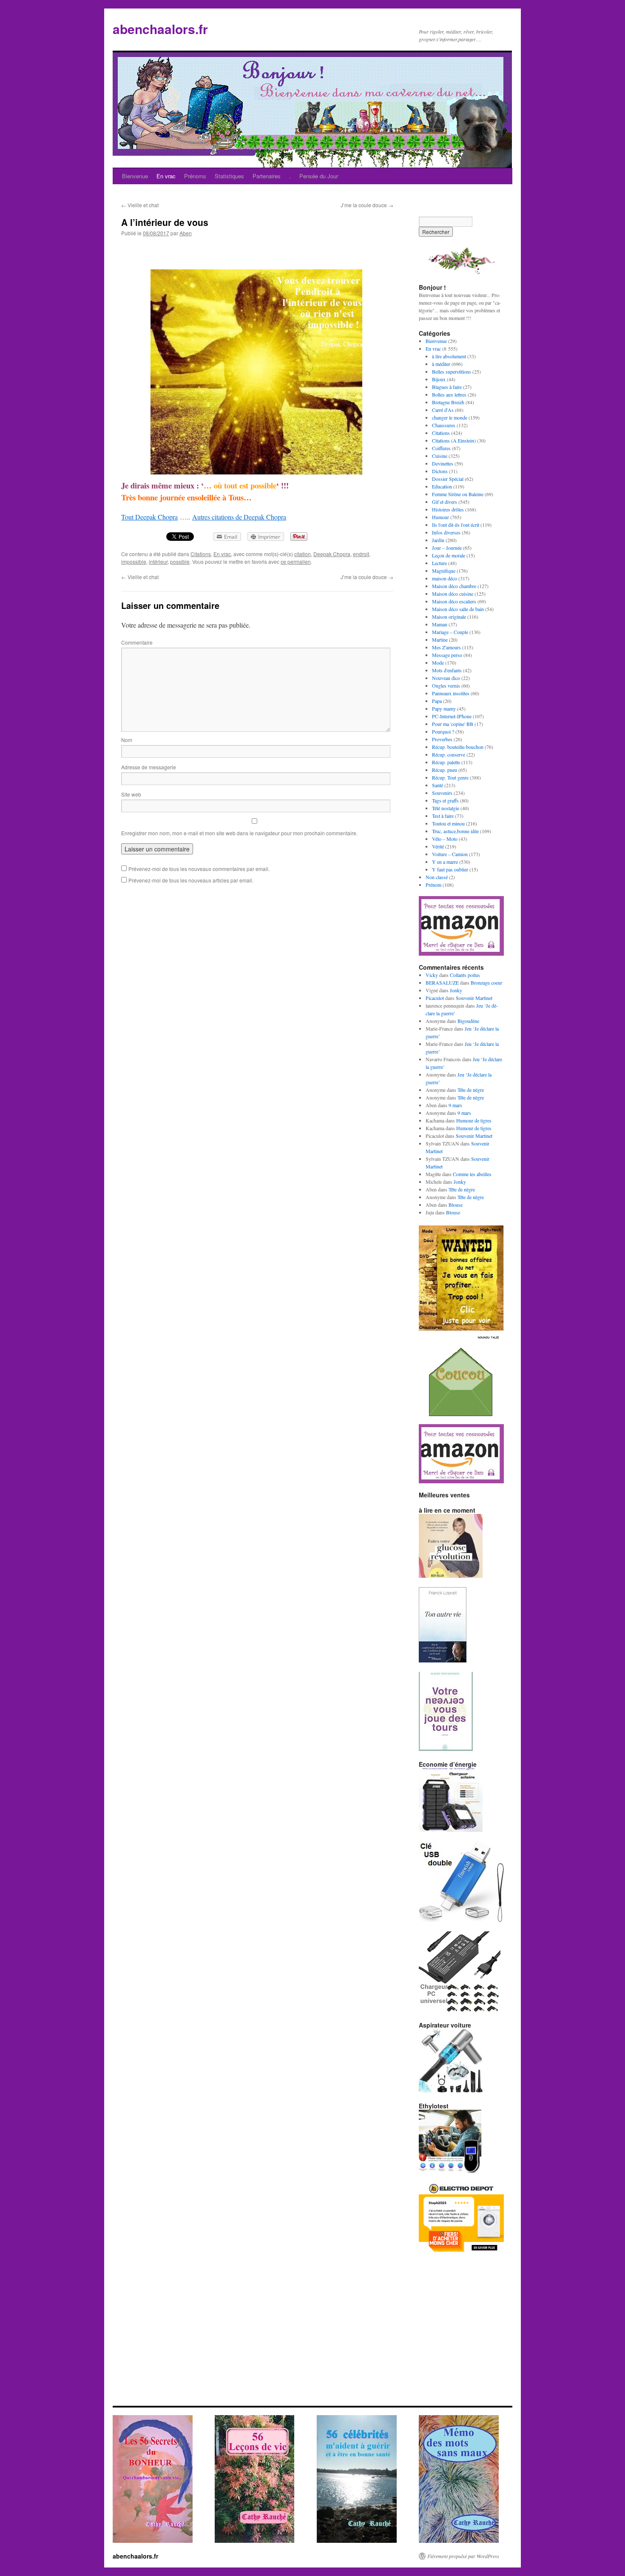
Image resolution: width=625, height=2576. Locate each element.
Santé (437, 785)
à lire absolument (449, 356)
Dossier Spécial (448, 479)
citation (303, 554)
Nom (127, 740)
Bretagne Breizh (448, 402)
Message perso (447, 655)
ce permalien (296, 561)
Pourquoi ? (443, 731)
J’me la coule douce (367, 205)
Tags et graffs (445, 800)
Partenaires (267, 176)
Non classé (437, 877)
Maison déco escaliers (454, 601)
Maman (440, 624)
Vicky (432, 975)
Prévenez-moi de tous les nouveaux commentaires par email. (199, 869)
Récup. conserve (449, 754)
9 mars (455, 1105)
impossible (134, 561)
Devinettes (443, 463)
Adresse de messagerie (149, 767)
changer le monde (450, 417)
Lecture (439, 563)
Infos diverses (446, 532)
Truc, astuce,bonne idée (455, 831)
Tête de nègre (471, 1090)
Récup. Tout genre (450, 777)
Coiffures (441, 448)
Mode (438, 663)
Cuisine (440, 456)
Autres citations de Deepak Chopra (239, 517)
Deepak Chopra (332, 554)
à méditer (441, 364)
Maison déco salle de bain (458, 609)
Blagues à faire (447, 387)
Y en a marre (445, 862)
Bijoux (439, 379)
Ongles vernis (446, 685)
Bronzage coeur (486, 982)
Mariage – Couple (450, 632)
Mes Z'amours (446, 647)
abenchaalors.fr (160, 29)
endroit (361, 554)
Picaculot (435, 998)
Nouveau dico (446, 678)
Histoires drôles (448, 509)
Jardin (438, 540)
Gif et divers (445, 502)
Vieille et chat (140, 205)
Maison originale (449, 617)
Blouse (456, 1205)
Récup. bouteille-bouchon (458, 747)
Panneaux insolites (451, 693)
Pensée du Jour (319, 176)
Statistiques (229, 176)
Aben (186, 233)
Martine (440, 640)
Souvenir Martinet (474, 998)
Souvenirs (442, 793)
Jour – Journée (447, 548)
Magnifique (444, 571)
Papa (437, 701)
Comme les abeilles (472, 1174)
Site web (131, 794)
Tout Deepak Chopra (149, 517)
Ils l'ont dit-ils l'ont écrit (456, 525)
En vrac (166, 176)
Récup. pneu (445, 770)
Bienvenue (135, 176)
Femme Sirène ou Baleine (458, 494)
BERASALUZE (442, 982)
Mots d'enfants (447, 670)
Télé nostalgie (446, 808)
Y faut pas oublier (450, 869)
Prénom (433, 885)
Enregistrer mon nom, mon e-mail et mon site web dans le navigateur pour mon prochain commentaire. (239, 833)
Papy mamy (444, 708)
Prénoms (195, 176)
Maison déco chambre (454, 586)
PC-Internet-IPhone (452, 716)
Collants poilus (465, 975)
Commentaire (137, 642)
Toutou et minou (448, 823)
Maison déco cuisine (453, 594)
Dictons (440, 471)
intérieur (158, 561)
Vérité (438, 846)
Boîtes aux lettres (449, 394)
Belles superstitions (452, 371)
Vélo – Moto (445, 839)
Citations (201, 554)
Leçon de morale (449, 555)
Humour (440, 517)
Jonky (456, 990)
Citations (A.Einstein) (454, 440)
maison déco (445, 578)
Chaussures (444, 425)
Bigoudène (468, 1021)
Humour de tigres (474, 1120)
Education (442, 486)
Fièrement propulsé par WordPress (463, 2556)
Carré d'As (443, 410)
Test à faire (443, 816)
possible (180, 561)
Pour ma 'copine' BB (453, 724)
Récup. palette (446, 762)
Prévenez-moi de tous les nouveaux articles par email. (191, 880)
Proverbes (442, 739)
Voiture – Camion (450, 854)
